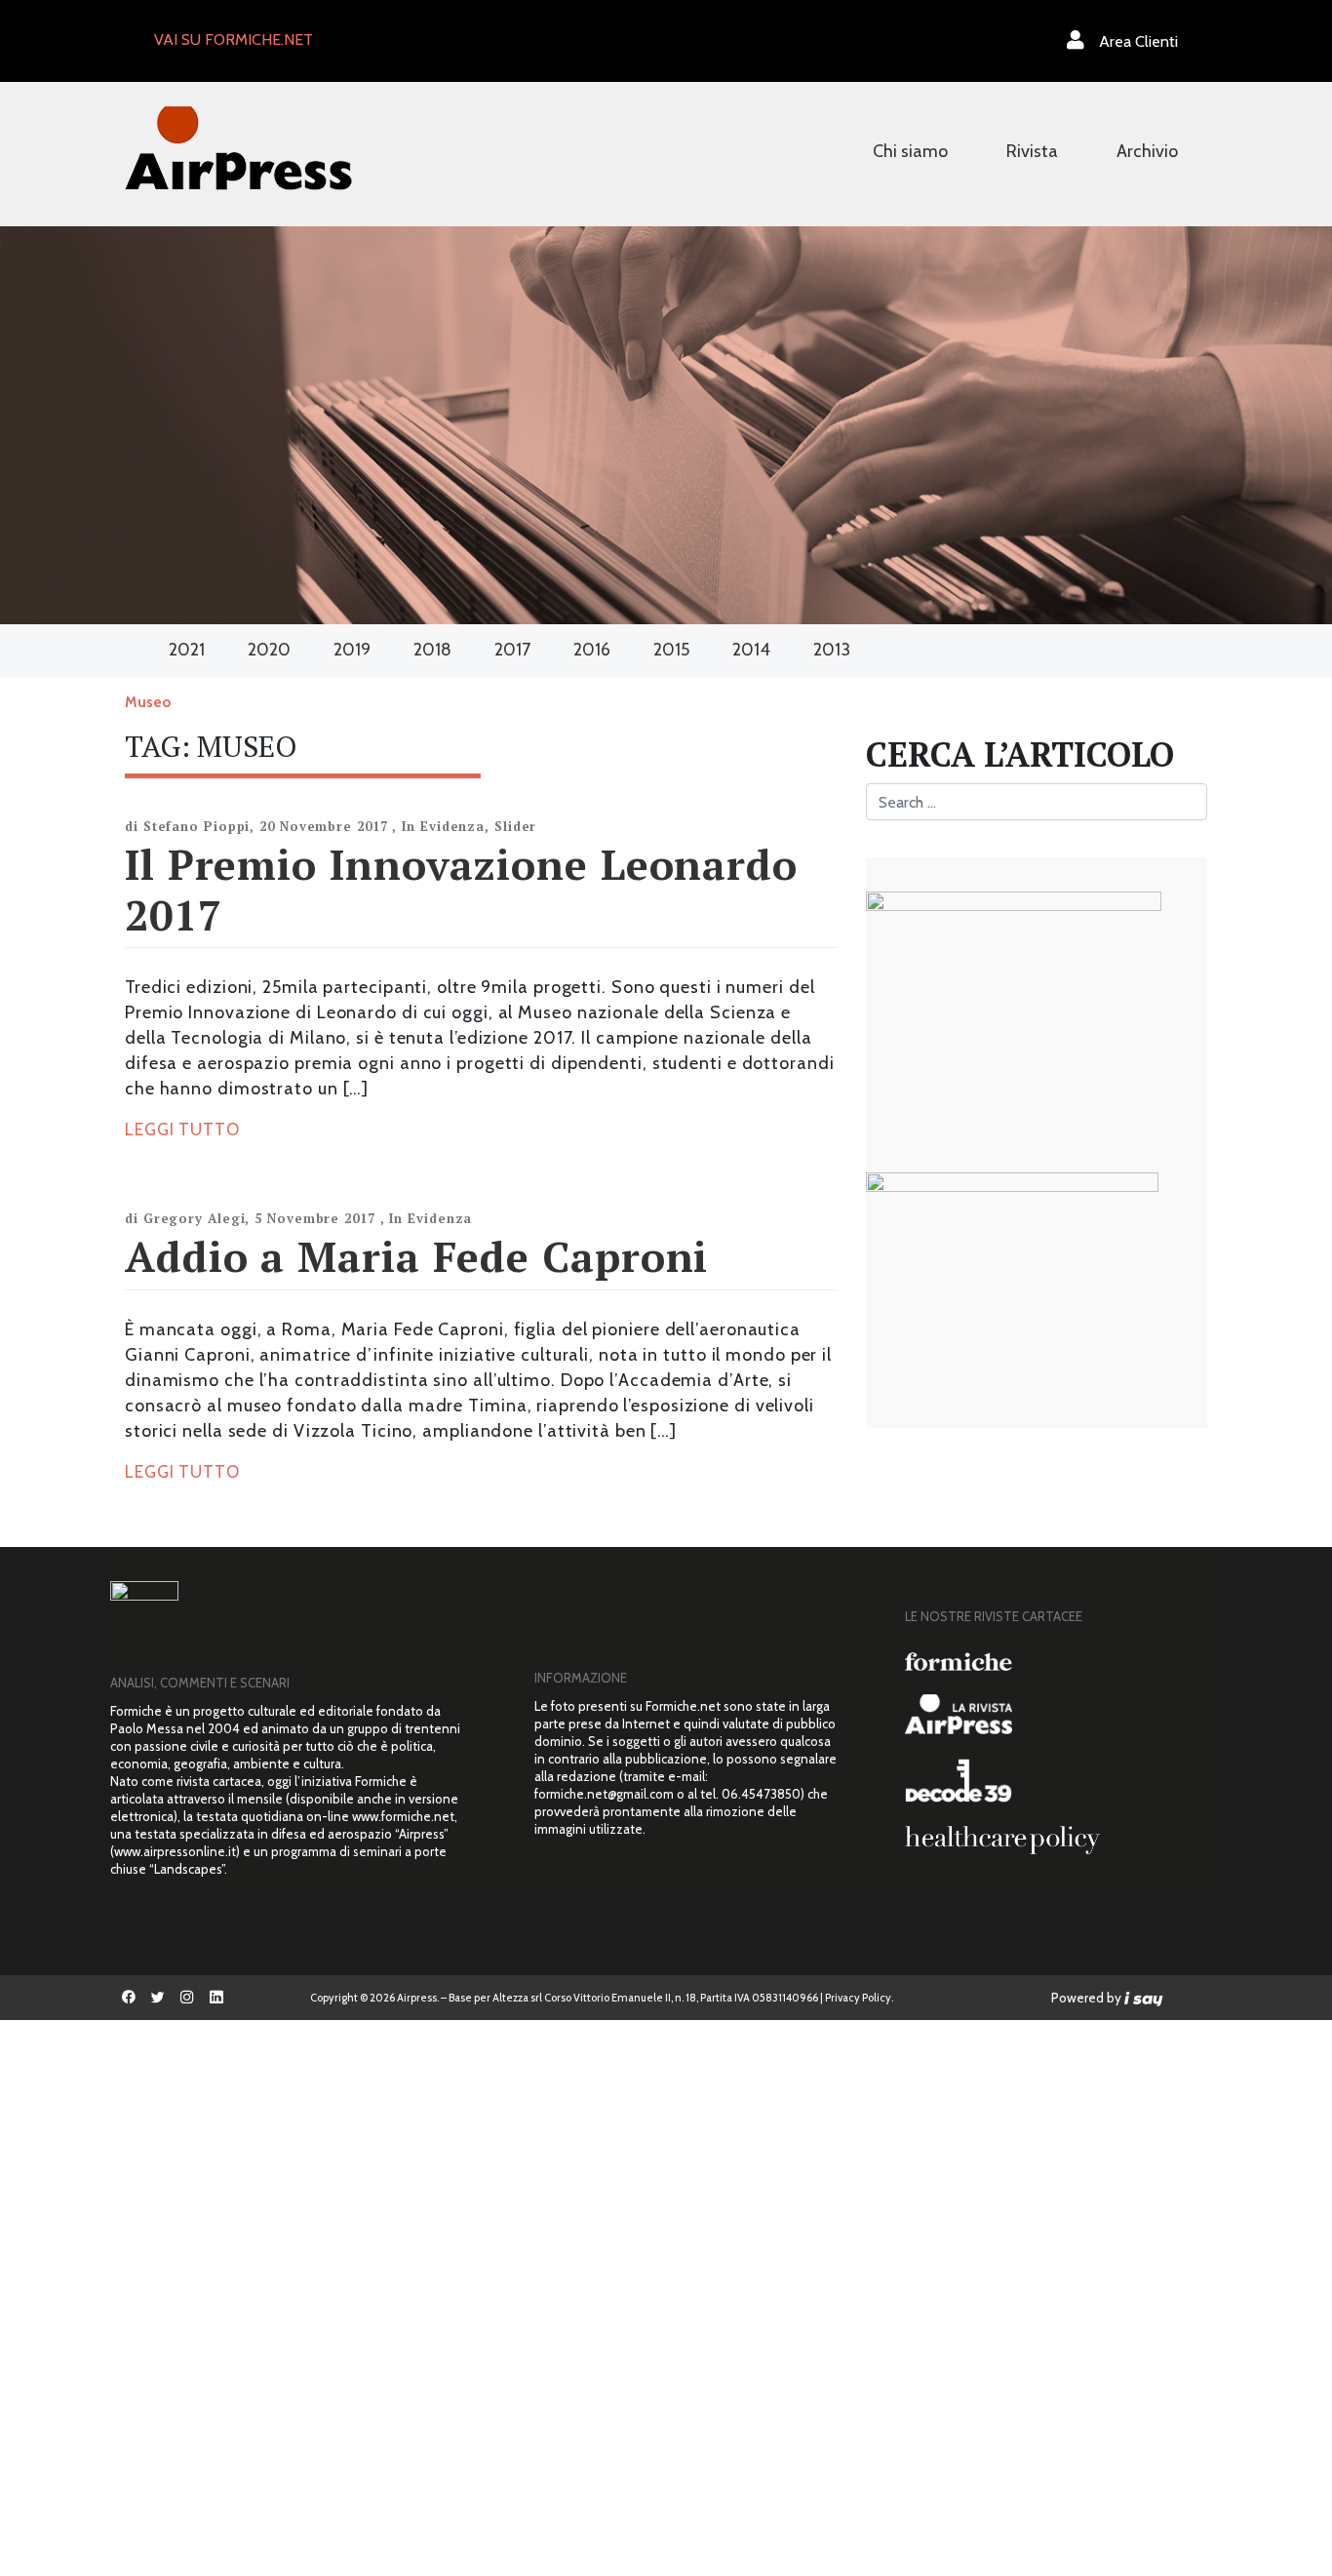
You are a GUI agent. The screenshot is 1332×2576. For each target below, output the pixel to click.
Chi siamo (910, 151)
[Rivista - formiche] (1056, 1662)
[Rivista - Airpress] (1056, 1714)
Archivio (1147, 151)
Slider (515, 826)
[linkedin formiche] (216, 1998)
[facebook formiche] (129, 1998)
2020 (269, 650)
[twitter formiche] (158, 1998)
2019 (352, 650)
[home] (238, 146)
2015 (671, 650)
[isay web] (1144, 1998)
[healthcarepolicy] (1056, 1840)
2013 (832, 650)
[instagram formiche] (187, 1998)
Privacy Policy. (859, 1998)
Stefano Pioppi (197, 826)
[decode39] (1056, 1780)
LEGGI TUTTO (182, 1129)
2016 (592, 650)
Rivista (1032, 151)
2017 (512, 650)
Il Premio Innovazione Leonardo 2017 (461, 889)
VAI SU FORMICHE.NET (234, 40)
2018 (432, 650)
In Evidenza (443, 826)
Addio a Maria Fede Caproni (416, 1256)
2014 (751, 650)
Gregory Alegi (195, 1218)
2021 (187, 650)
